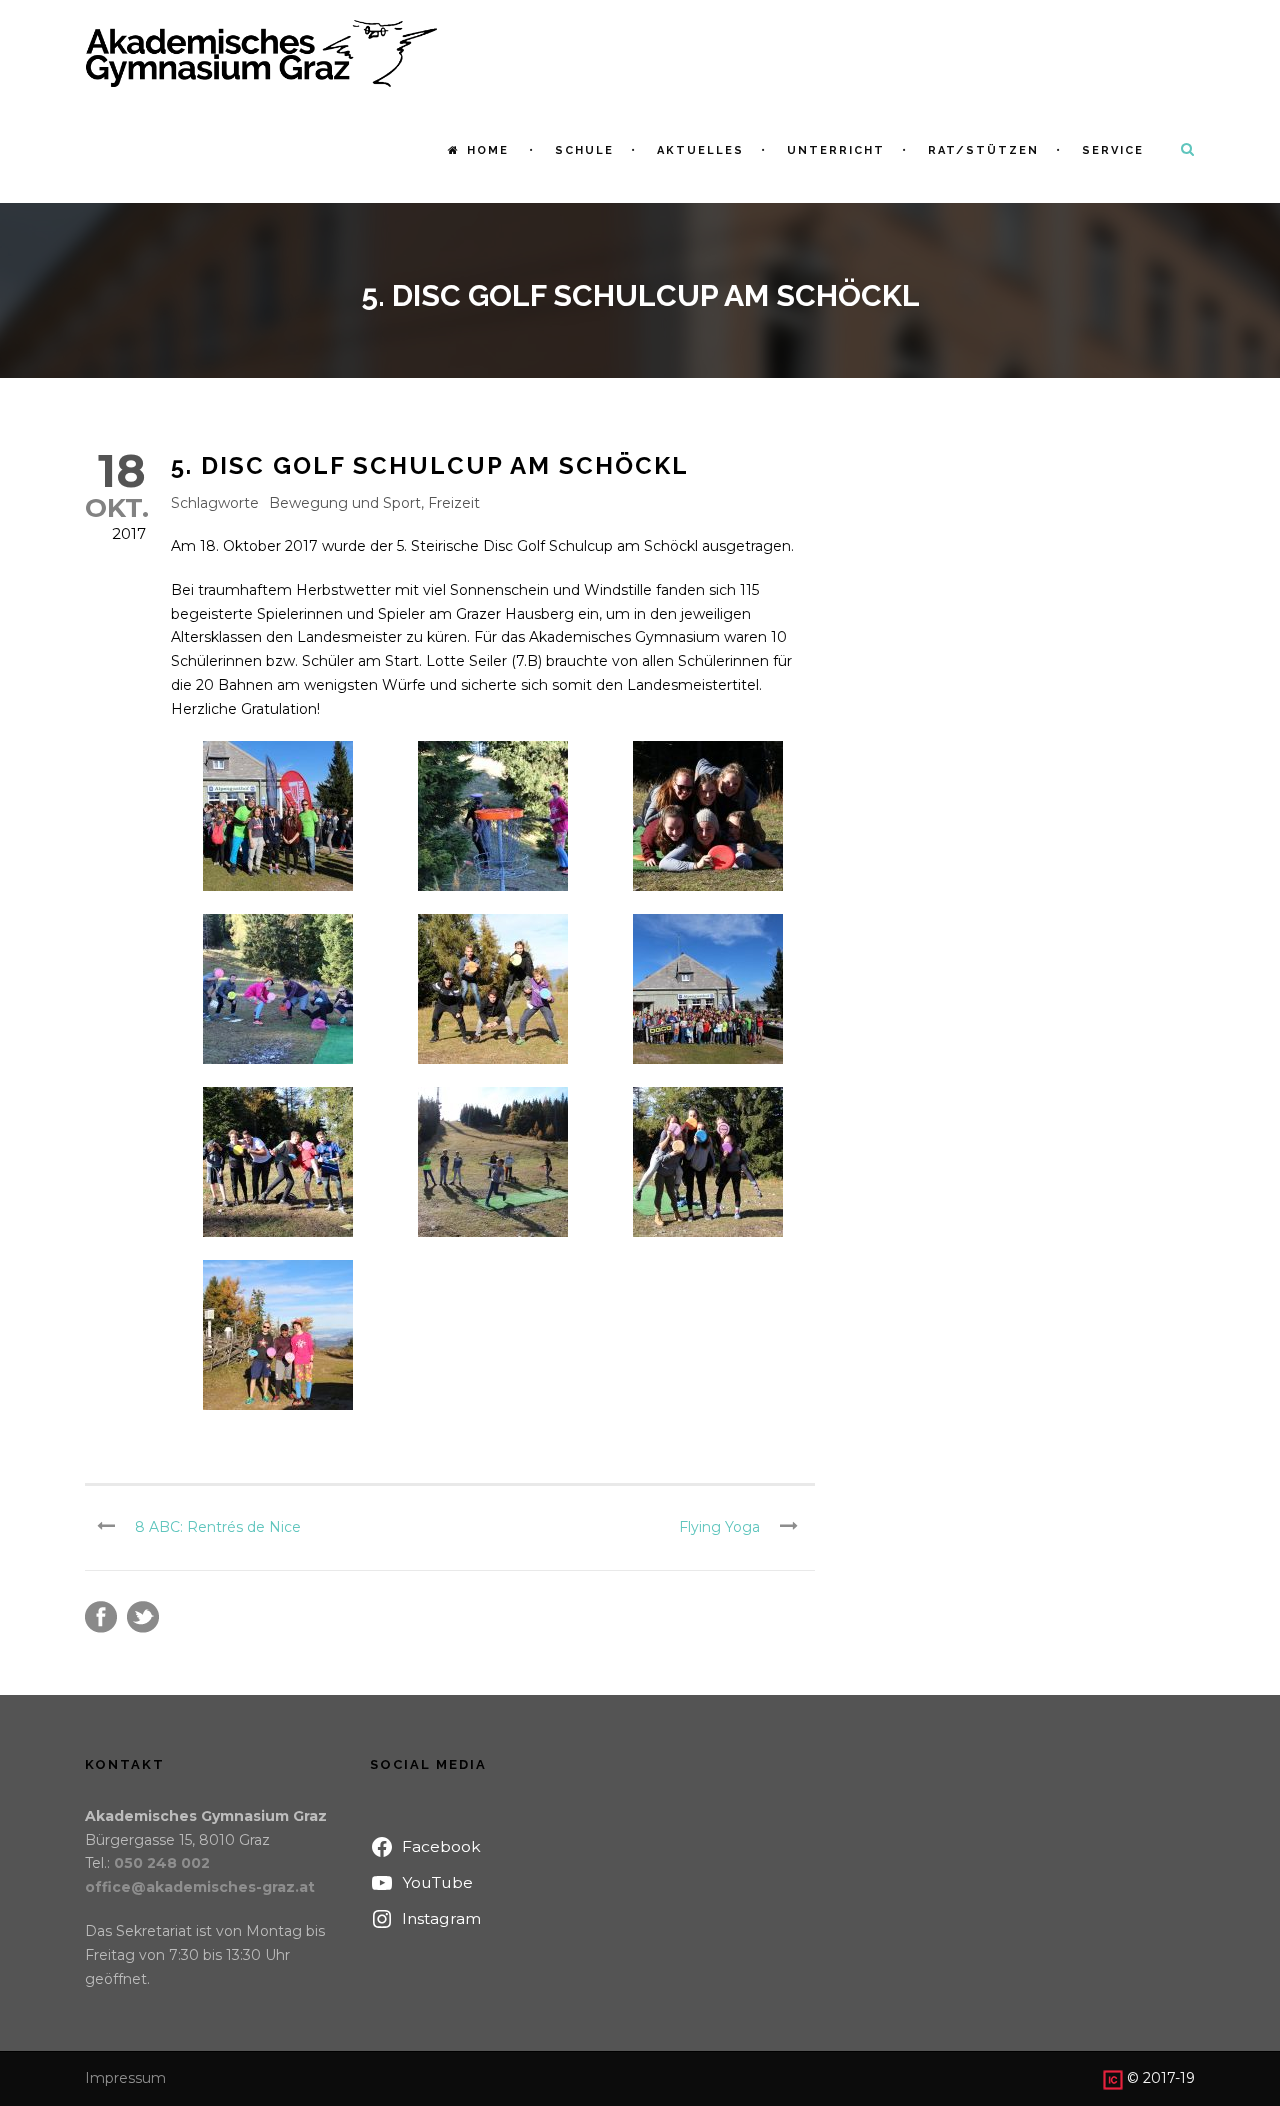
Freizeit (454, 503)
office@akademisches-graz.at (200, 1887)
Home (488, 150)
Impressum (125, 2078)
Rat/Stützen (983, 150)
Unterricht (836, 150)
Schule (584, 150)
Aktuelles (700, 150)
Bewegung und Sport (345, 503)
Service (1113, 150)
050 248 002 (162, 1863)
